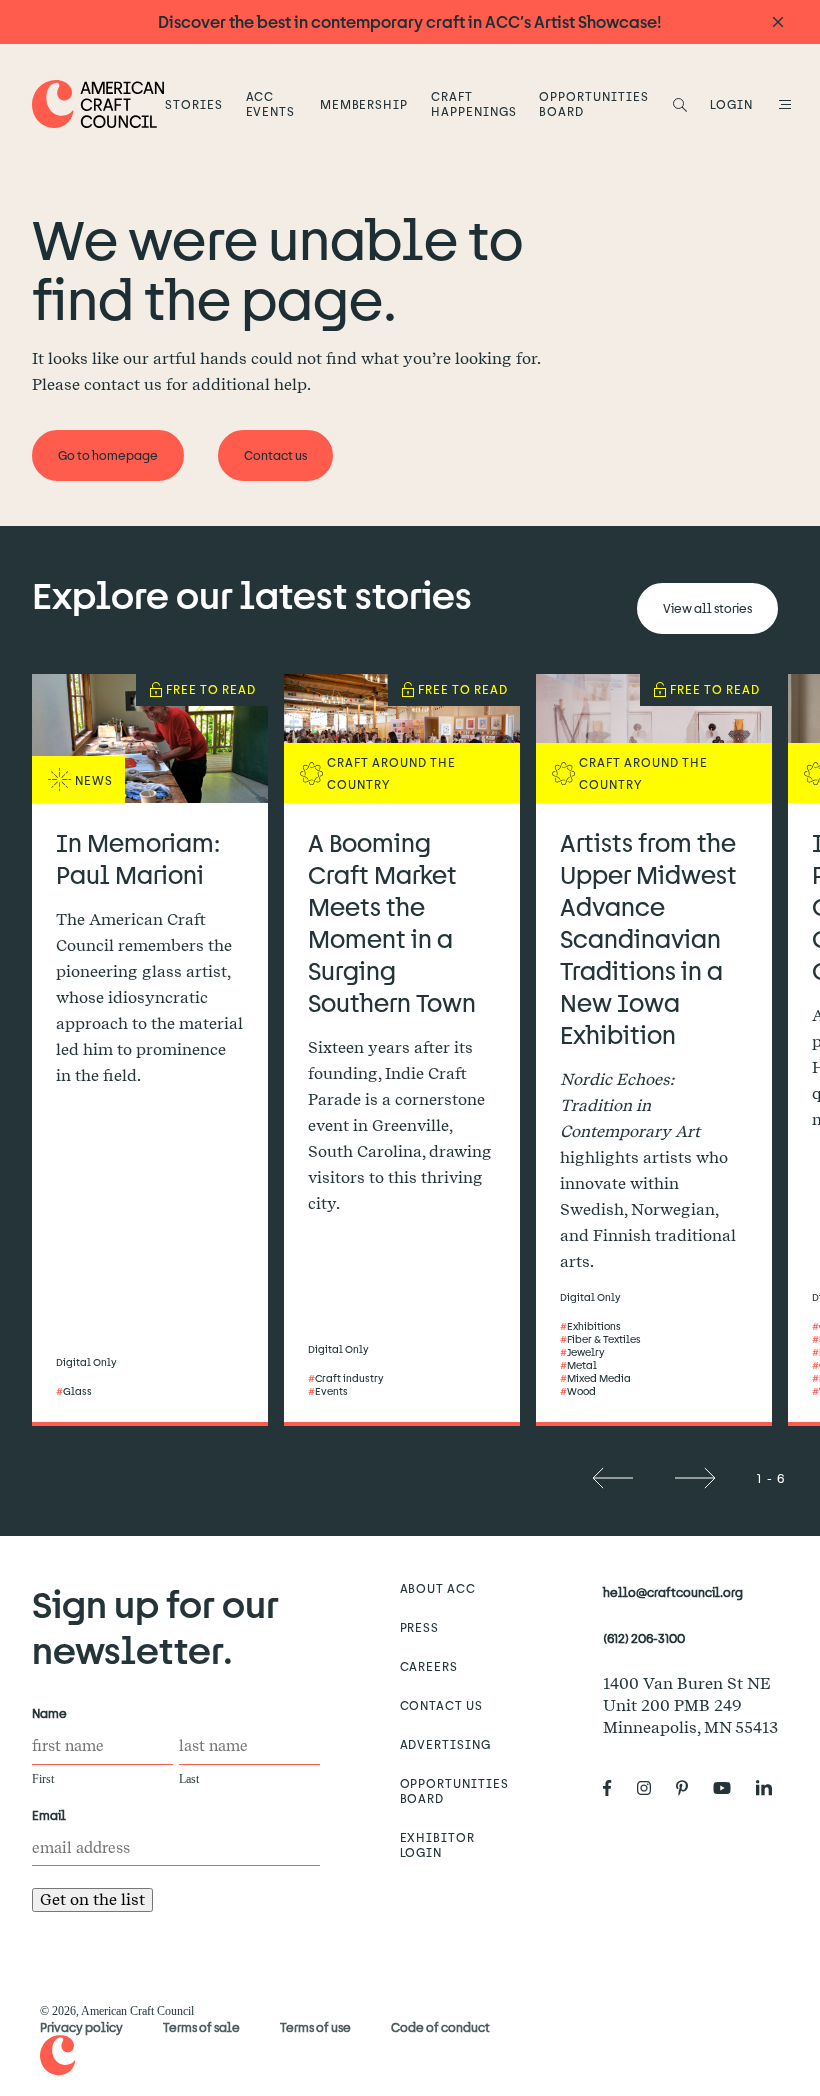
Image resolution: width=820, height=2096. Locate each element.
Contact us (442, 1705)
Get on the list (92, 1899)
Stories (194, 104)
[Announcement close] (778, 22)
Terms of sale (201, 2027)
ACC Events (271, 103)
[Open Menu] (782, 104)
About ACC (438, 1588)
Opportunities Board (593, 103)
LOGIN (731, 104)
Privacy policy (81, 2027)
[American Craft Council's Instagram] (652, 1788)
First (43, 1779)
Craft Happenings (474, 103)
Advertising (446, 1744)
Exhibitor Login (438, 1844)
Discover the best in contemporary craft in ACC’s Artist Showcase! (410, 21)
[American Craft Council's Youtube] (730, 1788)
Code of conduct (440, 2027)
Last (189, 1779)
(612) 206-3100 (644, 1638)
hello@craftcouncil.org (673, 1592)
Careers (429, 1666)
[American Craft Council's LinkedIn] (772, 1788)
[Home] (98, 103)
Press (420, 1627)
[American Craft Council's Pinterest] (690, 1788)
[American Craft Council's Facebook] (615, 1788)
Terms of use (315, 2027)
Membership (364, 104)
